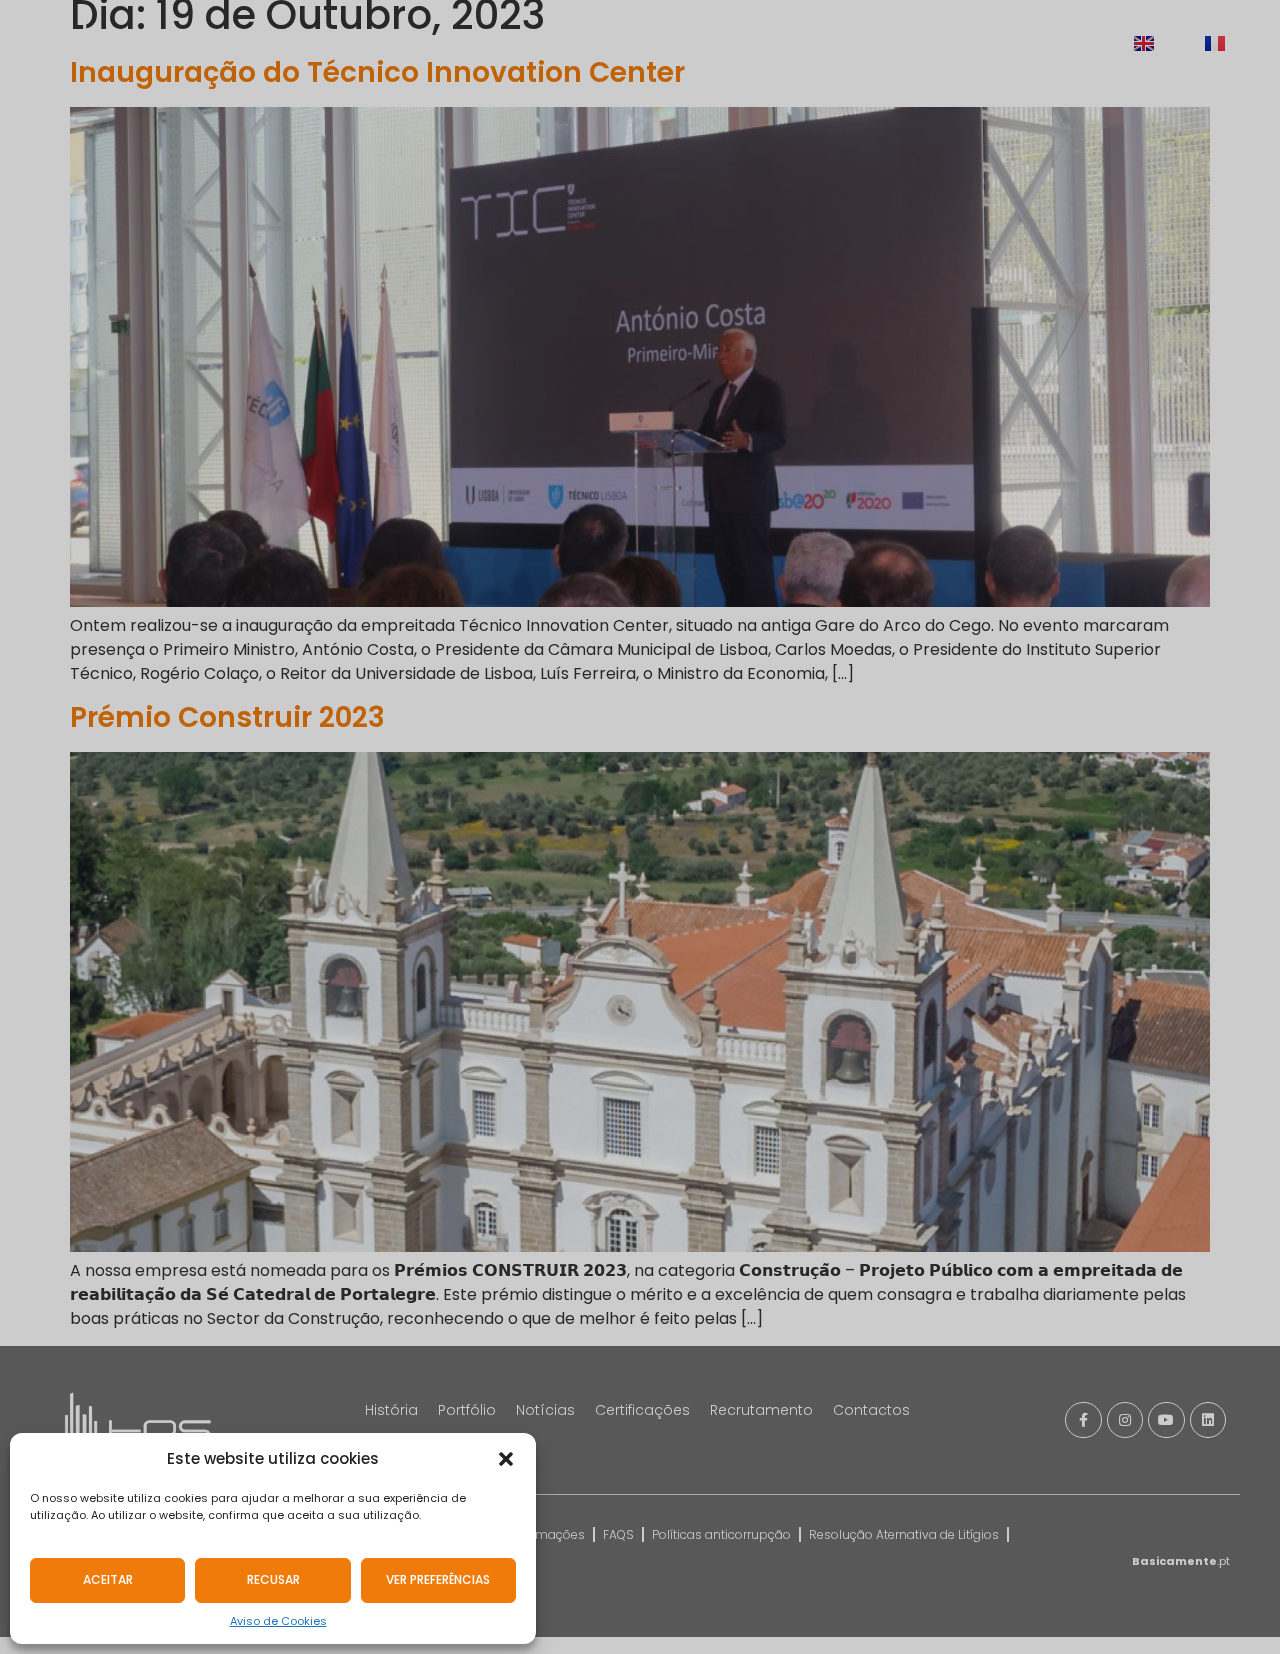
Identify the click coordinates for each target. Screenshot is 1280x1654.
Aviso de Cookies (278, 1621)
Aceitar (108, 1579)
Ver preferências (438, 1579)
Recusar (273, 1579)
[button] (506, 1459)
